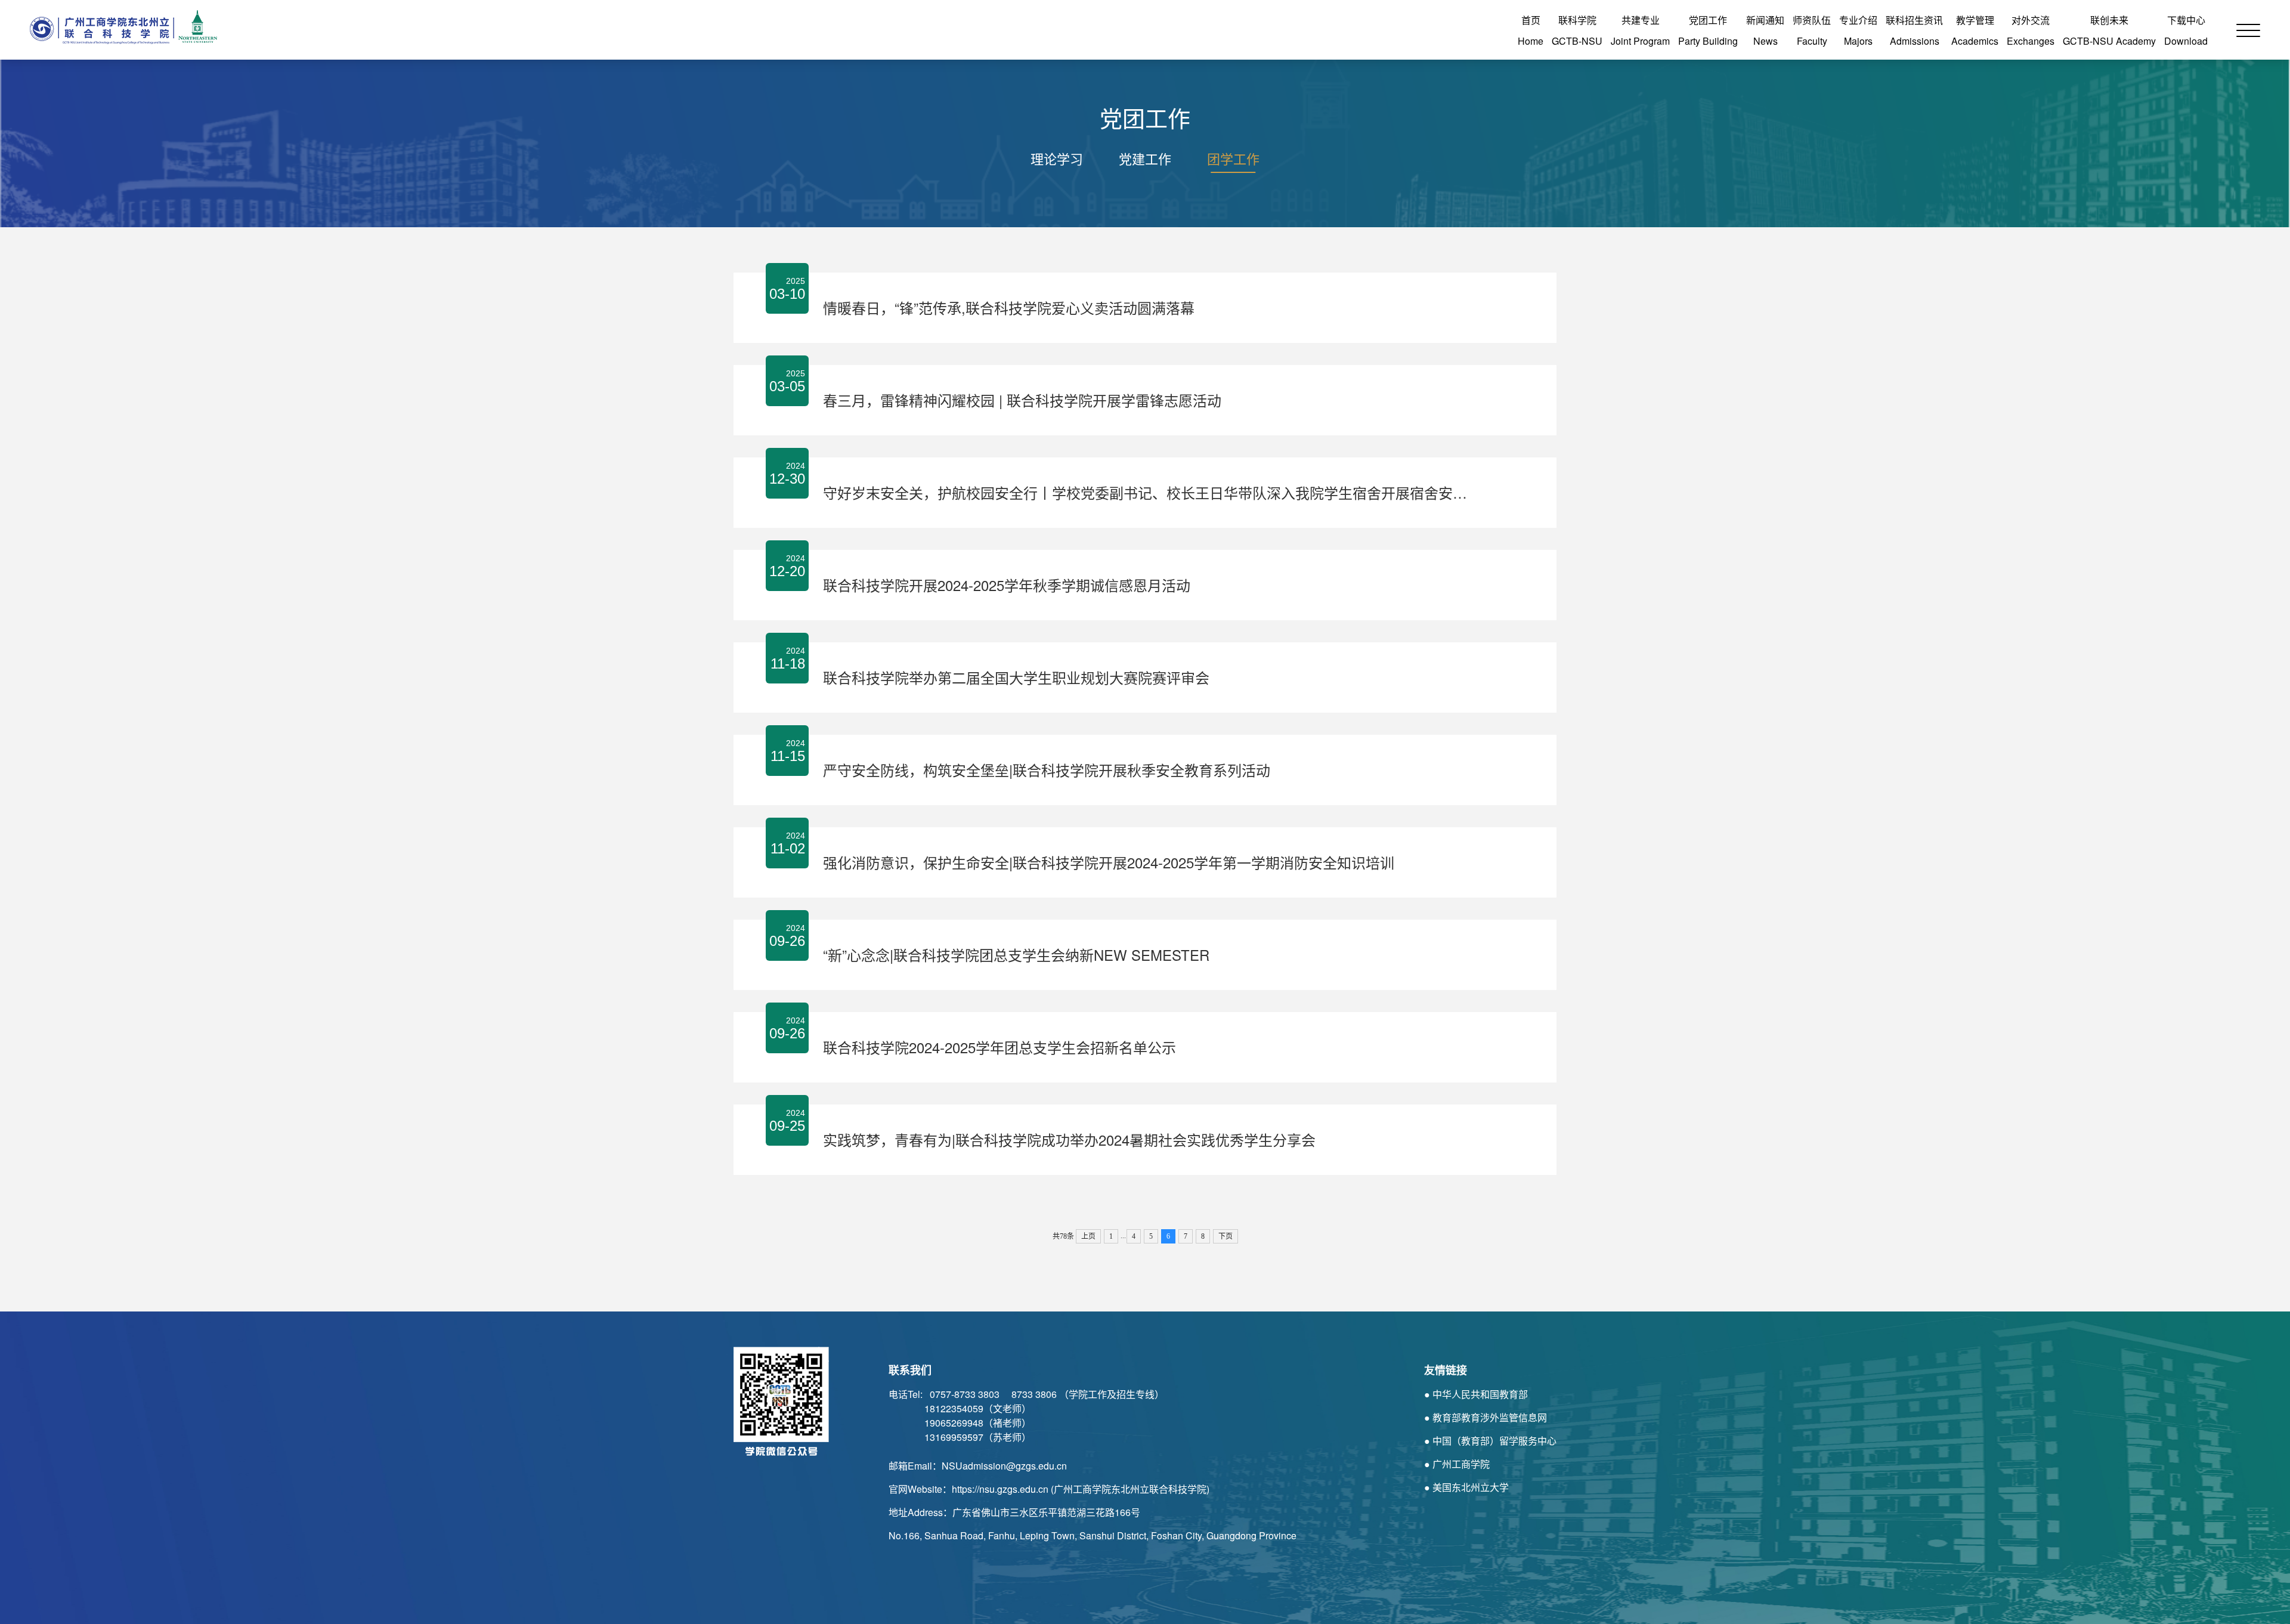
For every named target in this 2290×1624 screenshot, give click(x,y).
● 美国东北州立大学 (1466, 1487)
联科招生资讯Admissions (1914, 30)
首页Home (1531, 30)
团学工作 (1233, 158)
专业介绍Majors (1858, 30)
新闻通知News (1765, 30)
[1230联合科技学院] (119, 27)
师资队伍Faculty (1812, 30)
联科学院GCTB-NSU (1577, 30)
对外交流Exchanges (2031, 30)
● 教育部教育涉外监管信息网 (1486, 1417)
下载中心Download (2186, 30)
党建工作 (1145, 158)
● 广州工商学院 (1457, 1464)
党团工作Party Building (1708, 30)
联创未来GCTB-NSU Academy (2109, 30)
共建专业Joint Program (1640, 30)
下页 (1226, 1236)
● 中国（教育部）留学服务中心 (1490, 1441)
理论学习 (1057, 158)
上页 (1088, 1236)
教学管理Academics (1975, 30)
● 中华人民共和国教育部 (1476, 1394)
